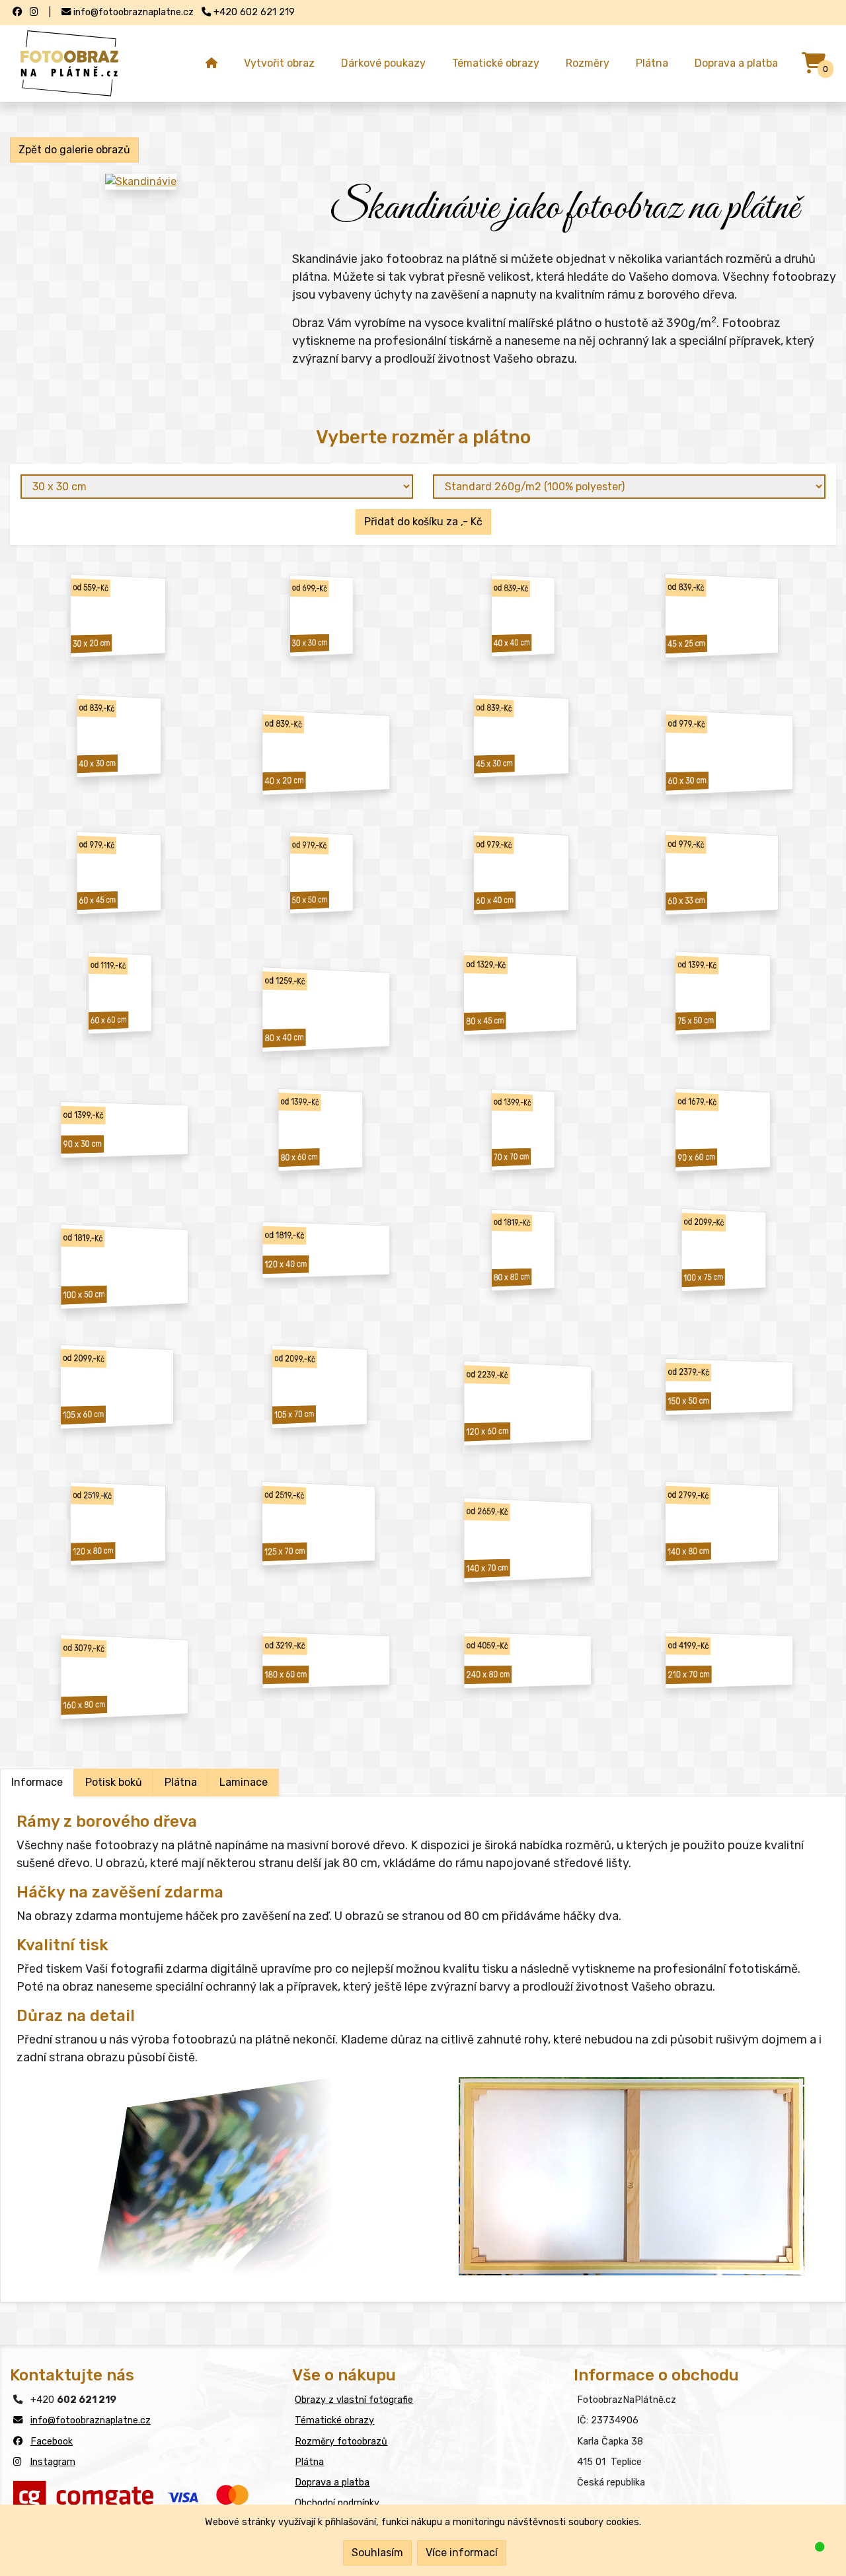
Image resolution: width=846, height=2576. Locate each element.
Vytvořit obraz (279, 63)
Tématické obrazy (496, 63)
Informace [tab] (37, 1782)
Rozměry (588, 63)
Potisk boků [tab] (114, 1782)
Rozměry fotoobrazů (341, 2442)
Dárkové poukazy (383, 63)
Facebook (52, 2442)
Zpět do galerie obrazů (74, 150)
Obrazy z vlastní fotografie (354, 2400)
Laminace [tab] (244, 1782)
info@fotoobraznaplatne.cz (91, 2420)
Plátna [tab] (181, 1782)
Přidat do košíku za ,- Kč (423, 522)
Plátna (652, 63)
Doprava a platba (736, 63)
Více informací (462, 2553)
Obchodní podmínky (337, 2503)
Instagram (53, 2462)
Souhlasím (377, 2553)
